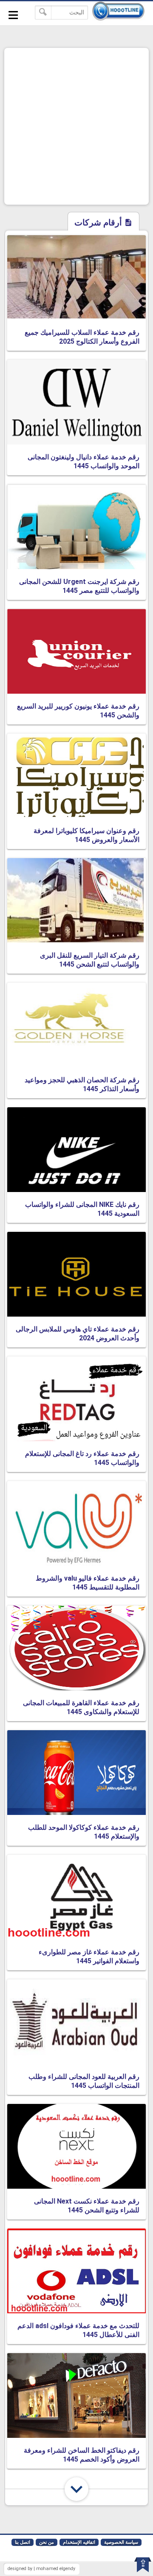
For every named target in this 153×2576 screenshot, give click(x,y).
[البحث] (43, 13)
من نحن (47, 2542)
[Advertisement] (76, 126)
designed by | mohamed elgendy (41, 2569)
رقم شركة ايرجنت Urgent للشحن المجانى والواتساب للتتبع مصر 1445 (79, 586)
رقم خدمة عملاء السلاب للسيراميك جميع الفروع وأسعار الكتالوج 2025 (82, 337)
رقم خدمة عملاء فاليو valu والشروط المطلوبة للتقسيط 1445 (88, 1583)
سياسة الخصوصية (121, 2542)
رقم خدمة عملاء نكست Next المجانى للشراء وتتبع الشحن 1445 (87, 2206)
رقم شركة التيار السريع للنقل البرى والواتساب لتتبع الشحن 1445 (90, 960)
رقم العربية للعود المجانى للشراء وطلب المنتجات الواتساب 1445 (84, 2081)
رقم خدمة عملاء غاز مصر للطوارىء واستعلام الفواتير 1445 (89, 1956)
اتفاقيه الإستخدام (79, 2542)
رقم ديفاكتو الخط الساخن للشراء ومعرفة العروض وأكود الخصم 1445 (82, 2455)
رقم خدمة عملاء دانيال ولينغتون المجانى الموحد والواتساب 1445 (84, 461)
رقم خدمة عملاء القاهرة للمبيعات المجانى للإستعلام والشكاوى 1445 (81, 1707)
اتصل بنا (23, 2542)
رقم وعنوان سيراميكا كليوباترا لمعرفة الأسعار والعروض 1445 (86, 835)
